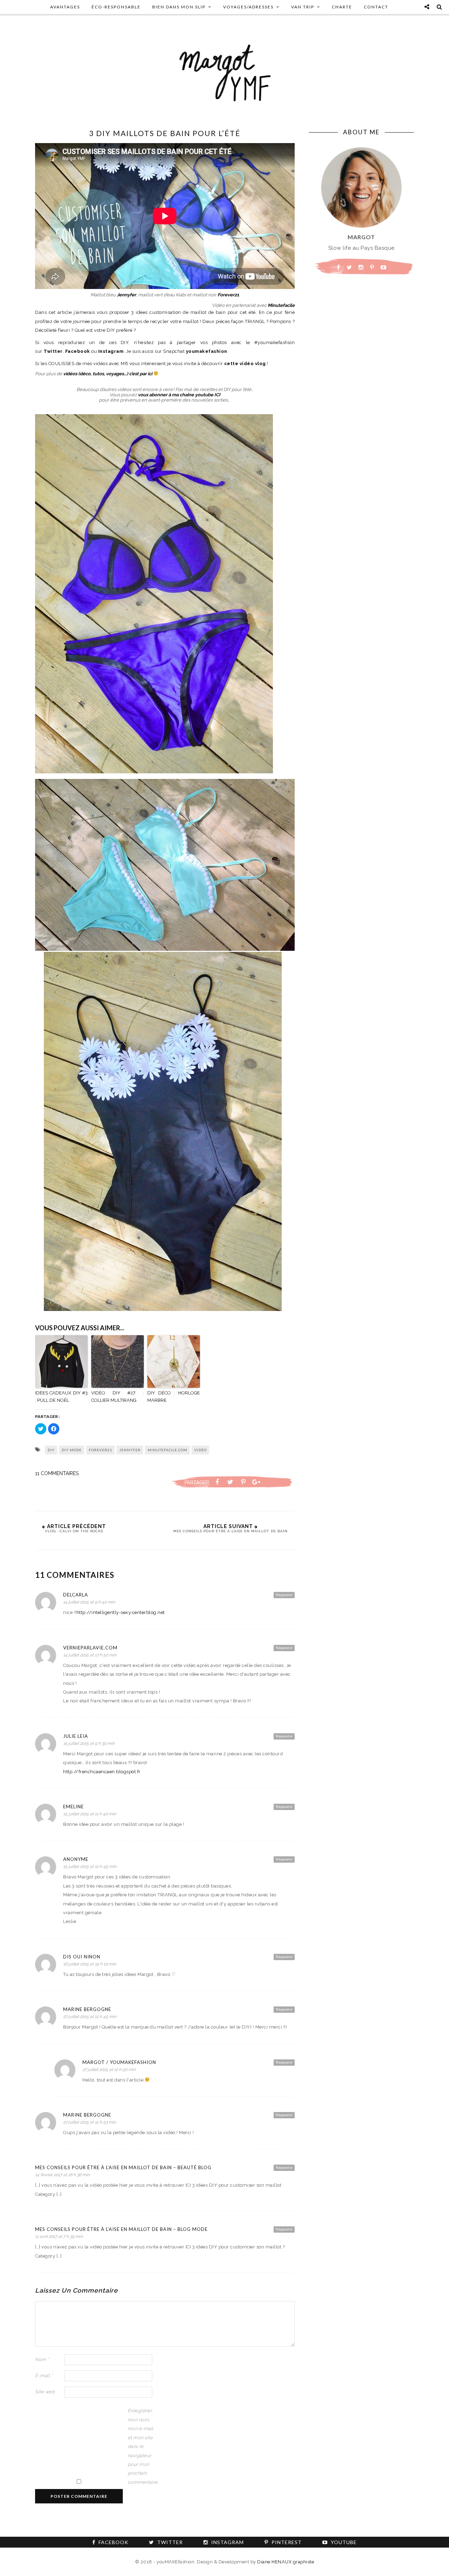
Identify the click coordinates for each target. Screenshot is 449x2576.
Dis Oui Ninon (82, 1957)
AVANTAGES (65, 7)
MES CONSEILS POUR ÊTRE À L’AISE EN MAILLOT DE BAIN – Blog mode (121, 2229)
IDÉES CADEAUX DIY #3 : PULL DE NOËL (61, 1397)
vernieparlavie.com (90, 1648)
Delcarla (76, 1595)
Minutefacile (281, 305)
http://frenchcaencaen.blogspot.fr (102, 1772)
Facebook (78, 351)
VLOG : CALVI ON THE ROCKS (74, 1531)
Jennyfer (126, 295)
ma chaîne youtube (193, 395)
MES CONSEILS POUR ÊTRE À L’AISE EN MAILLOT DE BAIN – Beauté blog (123, 2167)
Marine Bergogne (87, 2009)
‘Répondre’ (284, 1595)
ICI (217, 395)
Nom (42, 2359)
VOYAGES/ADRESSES (248, 7)
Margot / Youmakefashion (119, 2062)
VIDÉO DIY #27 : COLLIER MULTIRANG (118, 1397)
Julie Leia (76, 1736)
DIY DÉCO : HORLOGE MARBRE (174, 1397)
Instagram (111, 351)
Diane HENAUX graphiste (286, 2562)
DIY (51, 1450)
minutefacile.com (167, 1450)
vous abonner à (155, 395)
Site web (45, 2392)
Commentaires (57, 1473)
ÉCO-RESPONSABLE (116, 7)
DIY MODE (72, 1450)
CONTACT (376, 7)
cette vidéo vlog (245, 364)
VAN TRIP (303, 7)
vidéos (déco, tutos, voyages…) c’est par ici (108, 374)
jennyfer (130, 1450)
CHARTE (342, 7)
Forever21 (228, 295)
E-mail (44, 2376)
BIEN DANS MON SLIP (179, 7)
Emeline (73, 1807)
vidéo (200, 1450)
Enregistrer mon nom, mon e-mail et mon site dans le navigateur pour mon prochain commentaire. (142, 2446)
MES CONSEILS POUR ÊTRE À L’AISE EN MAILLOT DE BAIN (230, 1531)
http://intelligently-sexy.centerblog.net (121, 1612)
